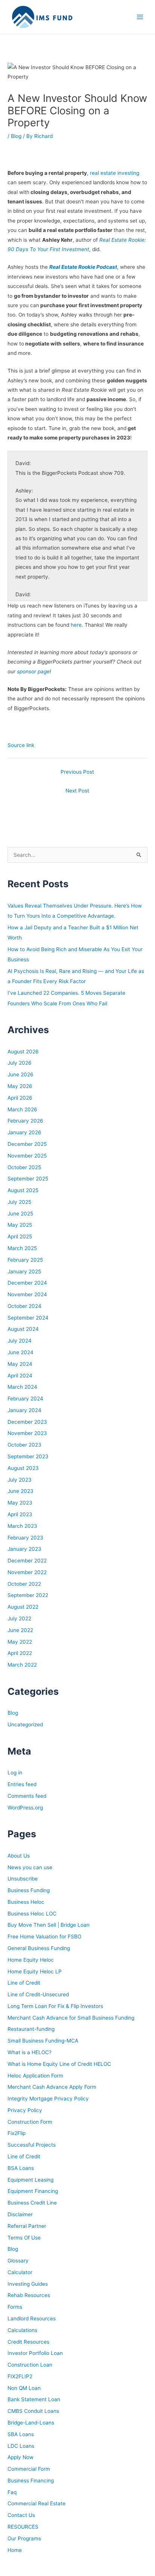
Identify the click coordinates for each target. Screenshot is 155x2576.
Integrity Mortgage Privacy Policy (48, 2099)
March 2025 (22, 1248)
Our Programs (24, 2538)
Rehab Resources (29, 2295)
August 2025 (23, 1190)
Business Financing (31, 2481)
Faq (12, 2492)
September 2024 (28, 1318)
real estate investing (115, 173)
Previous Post (77, 772)
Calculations (22, 2330)
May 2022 (20, 1642)
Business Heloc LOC (32, 1914)
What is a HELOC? (30, 2052)
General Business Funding (39, 1948)
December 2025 (27, 1144)
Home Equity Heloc (31, 1960)
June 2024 (21, 1352)
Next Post (77, 791)
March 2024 (22, 1387)
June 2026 (21, 1074)
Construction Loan (30, 2365)
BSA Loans (21, 2168)
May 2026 (20, 1086)
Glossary (18, 2261)
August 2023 (23, 1468)
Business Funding (29, 1890)
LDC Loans (21, 2446)
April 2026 (20, 1098)
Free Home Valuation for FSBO (44, 1937)
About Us (19, 1856)
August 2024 (23, 1329)
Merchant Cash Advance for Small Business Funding (71, 2018)
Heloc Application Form (35, 2076)
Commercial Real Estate (36, 2503)
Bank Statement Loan (34, 2399)
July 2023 (20, 1480)
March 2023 (22, 1526)
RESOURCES (23, 2527)
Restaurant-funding (31, 2029)
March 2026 (22, 1109)
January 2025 (24, 1271)
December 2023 (27, 1422)
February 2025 (25, 1260)
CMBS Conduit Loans (33, 2411)
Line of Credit (24, 1983)
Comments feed (27, 1796)
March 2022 (22, 1665)
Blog (16, 136)
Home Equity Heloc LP (35, 1971)
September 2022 (28, 1595)
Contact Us (21, 2515)
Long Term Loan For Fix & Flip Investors (55, 2006)
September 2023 (28, 1456)
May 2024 (20, 1364)
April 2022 (20, 1653)
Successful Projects (32, 2145)
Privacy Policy (25, 2110)
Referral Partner (27, 2226)
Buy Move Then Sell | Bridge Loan (49, 1925)
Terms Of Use (24, 2238)
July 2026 (20, 1063)
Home (15, 2550)
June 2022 (20, 1630)
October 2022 (24, 1584)
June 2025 (20, 1214)
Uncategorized (25, 1724)
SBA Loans (21, 2434)
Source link (21, 745)
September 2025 (28, 1179)
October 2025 (24, 1167)
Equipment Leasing (30, 2180)
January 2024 (24, 1410)
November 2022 (27, 1572)
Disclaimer (20, 2214)
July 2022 (19, 1618)
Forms (15, 2307)
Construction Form (30, 2122)
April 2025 (20, 1236)
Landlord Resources (32, 2318)
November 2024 (27, 1294)
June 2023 (21, 1491)
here (76, 625)
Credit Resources (28, 2342)
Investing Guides (28, 2284)
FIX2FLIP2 (20, 2376)
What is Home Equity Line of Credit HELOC (59, 2064)
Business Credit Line (32, 2203)
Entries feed (22, 1784)
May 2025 (20, 1225)
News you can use (30, 1867)
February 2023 (25, 1538)
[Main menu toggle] (140, 17)
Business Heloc (26, 1902)
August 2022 (23, 1607)
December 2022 (27, 1561)
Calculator (20, 2272)
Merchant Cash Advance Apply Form (52, 2087)
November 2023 (27, 1433)
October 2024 (24, 1306)
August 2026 (23, 1052)
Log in (15, 1773)
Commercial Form (29, 2469)
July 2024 (20, 1341)
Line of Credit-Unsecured (38, 1994)
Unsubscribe (23, 1879)
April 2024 (20, 1376)
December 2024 (27, 1283)
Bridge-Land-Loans (31, 2423)
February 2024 (25, 1399)
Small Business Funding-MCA (43, 2041)
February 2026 (25, 1121)
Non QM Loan (24, 2388)
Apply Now (21, 2457)
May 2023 (20, 1503)
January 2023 (24, 1549)
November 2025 (27, 1156)
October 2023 (24, 1445)
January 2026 (24, 1132)
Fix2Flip (17, 2133)
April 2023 (20, 1514)
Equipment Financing (33, 2191)
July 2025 (19, 1202)
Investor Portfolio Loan (35, 2353)
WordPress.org (25, 1808)
